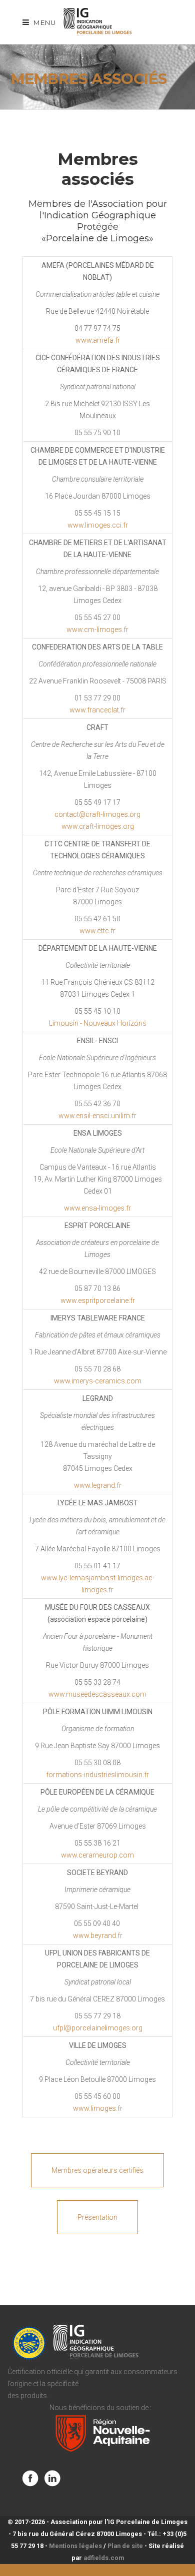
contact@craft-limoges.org (97, 814)
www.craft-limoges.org (98, 826)
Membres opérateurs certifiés (97, 2170)
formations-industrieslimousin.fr (97, 1775)
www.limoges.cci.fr (98, 525)
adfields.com (104, 2558)
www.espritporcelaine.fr (98, 1300)
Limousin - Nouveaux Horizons (98, 1023)
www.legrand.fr (98, 1485)
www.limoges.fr (98, 2108)
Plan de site (125, 2546)
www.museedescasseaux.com (97, 1694)
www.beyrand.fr (98, 1935)
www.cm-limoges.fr (97, 630)
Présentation (97, 2217)
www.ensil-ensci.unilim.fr (97, 1116)
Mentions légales (75, 2546)
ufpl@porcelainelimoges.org (98, 2028)
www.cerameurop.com (97, 1855)
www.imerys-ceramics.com (98, 1381)
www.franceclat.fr (97, 710)
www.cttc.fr (97, 931)
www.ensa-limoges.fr (97, 1208)
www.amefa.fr (98, 340)
